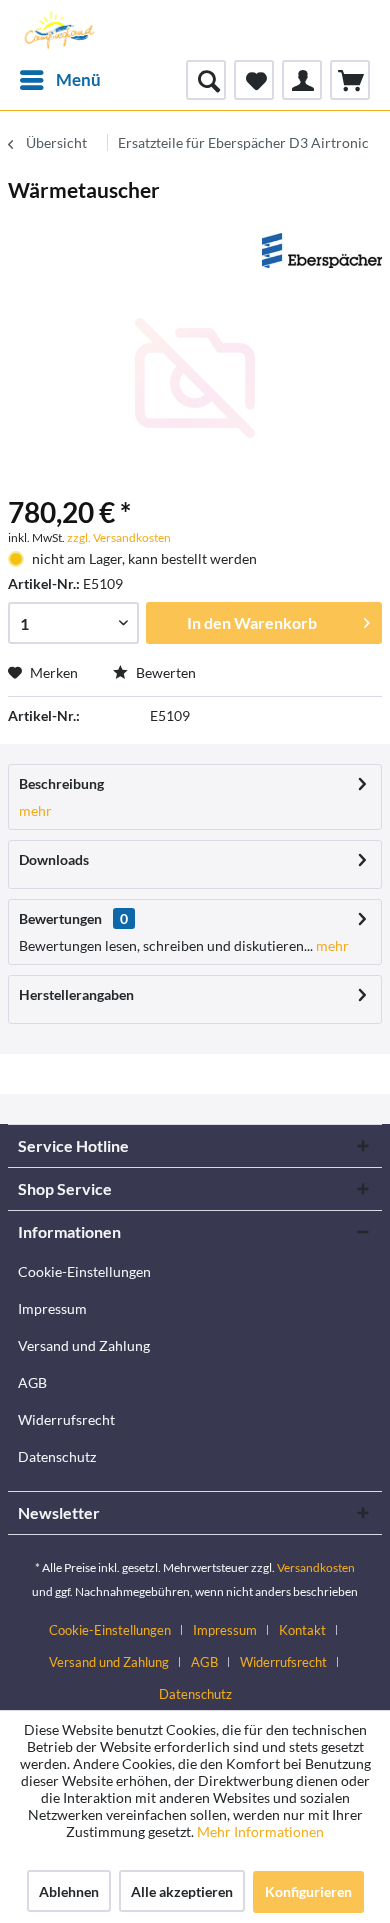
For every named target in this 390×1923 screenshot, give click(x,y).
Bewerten (164, 672)
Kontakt (302, 1630)
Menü (78, 79)
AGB (32, 1382)
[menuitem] (59, 80)
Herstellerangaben (76, 994)
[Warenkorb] (350, 80)
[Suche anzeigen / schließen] (206, 80)
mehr (35, 810)
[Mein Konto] (302, 80)
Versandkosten (316, 1567)
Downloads (54, 859)
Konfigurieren (308, 1891)
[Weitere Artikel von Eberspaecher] (322, 250)
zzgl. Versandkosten (119, 537)
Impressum (52, 1308)
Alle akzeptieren (182, 1891)
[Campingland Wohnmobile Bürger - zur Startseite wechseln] (58, 30)
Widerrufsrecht (66, 1419)
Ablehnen (69, 1891)
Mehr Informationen (260, 1831)
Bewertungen (60, 918)
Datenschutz (57, 1456)
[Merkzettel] (254, 80)
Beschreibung (61, 783)
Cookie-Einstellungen (84, 1271)
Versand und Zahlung (84, 1345)
